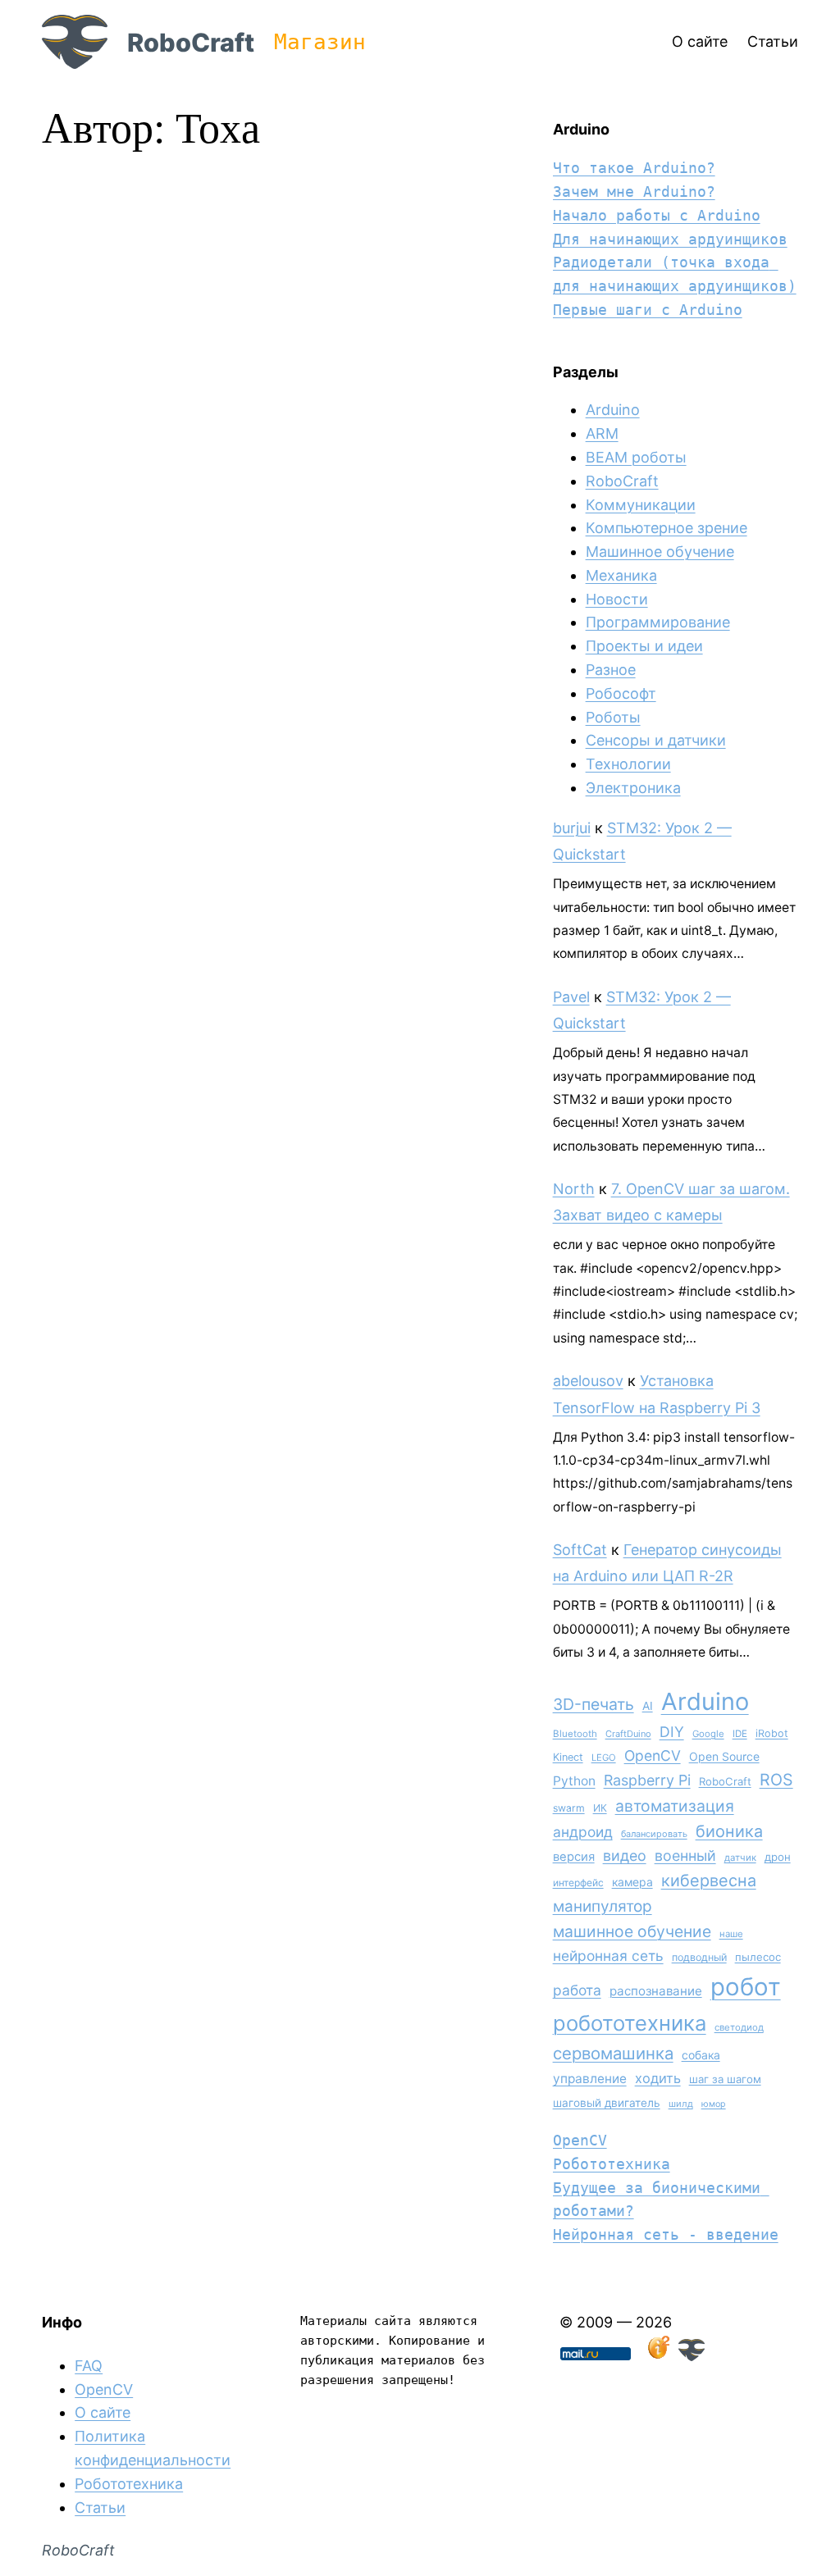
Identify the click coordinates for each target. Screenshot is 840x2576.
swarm (569, 1808)
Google (708, 1734)
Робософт (621, 693)
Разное (611, 670)
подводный (699, 1957)
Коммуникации (641, 505)
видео (625, 1856)
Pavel (571, 997)
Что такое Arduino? (634, 168)
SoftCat (580, 1550)
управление (590, 2079)
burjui (572, 828)
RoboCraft (191, 42)
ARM (602, 433)
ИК (600, 1808)
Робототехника (612, 2164)
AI (648, 1706)
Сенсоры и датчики (656, 740)
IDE (740, 1734)
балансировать (654, 1834)
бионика (729, 1831)
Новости (617, 599)
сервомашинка (613, 2053)
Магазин (320, 42)
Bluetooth (575, 1734)
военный (685, 1856)
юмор (714, 2104)
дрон (778, 1857)
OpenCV (653, 1755)
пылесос (758, 1957)
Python (574, 1781)
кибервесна (709, 1881)
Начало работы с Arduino (657, 215)
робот (746, 1987)
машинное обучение (632, 1931)
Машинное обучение (660, 552)
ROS (776, 1780)
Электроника (633, 788)
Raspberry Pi (647, 1780)
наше (731, 1934)
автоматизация (675, 1806)
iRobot (772, 1733)
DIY (672, 1732)
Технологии (628, 764)
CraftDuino (628, 1734)
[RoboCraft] (692, 2356)
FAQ (89, 2366)
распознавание (656, 1991)
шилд (681, 2104)
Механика (621, 575)
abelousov (588, 1381)
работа (577, 1990)
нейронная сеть (608, 1956)
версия (574, 1857)
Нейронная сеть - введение (666, 2234)
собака (701, 2055)
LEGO (604, 1758)
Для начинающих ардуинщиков (670, 239)
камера (632, 1882)
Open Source (724, 1756)
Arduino (613, 410)
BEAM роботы (636, 457)
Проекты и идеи (644, 646)
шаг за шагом (725, 2079)
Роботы (613, 717)
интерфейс (578, 1883)
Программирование (658, 622)
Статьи (100, 2508)
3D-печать (593, 1704)
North (574, 1189)
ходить (658, 2078)
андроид (583, 1832)
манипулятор (603, 1906)
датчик (740, 1858)
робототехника (630, 2023)
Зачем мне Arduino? (634, 191)
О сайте (103, 2412)
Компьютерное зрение (667, 528)
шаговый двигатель (607, 2103)
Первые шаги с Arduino (648, 310)
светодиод (739, 2027)
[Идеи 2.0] (657, 2356)
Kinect (568, 1757)
